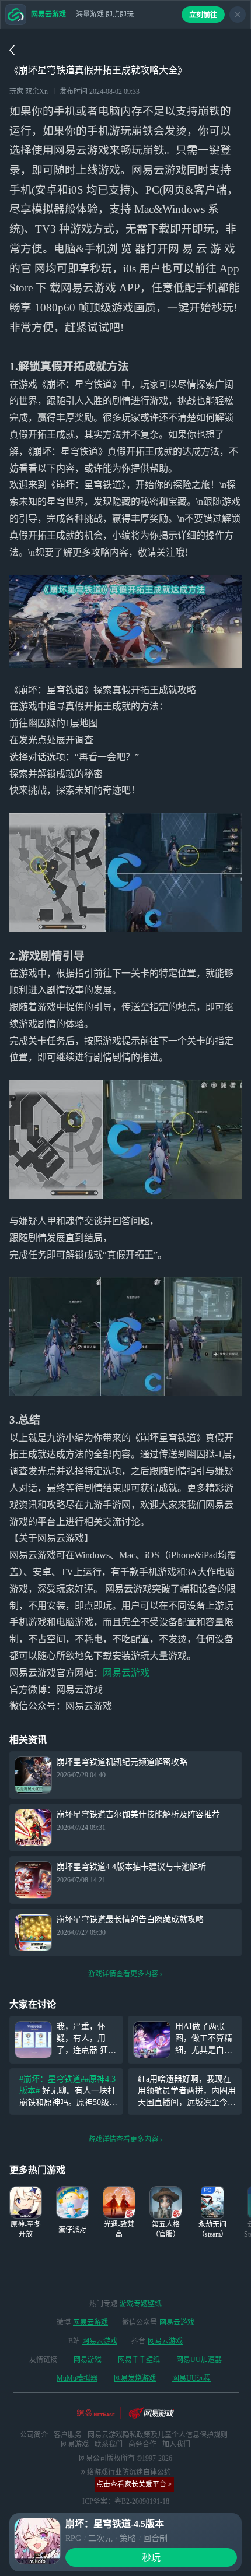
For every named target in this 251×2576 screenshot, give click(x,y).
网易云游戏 (126, 1673)
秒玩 (151, 2558)
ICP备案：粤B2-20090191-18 (126, 2501)
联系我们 (109, 2444)
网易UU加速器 (199, 2360)
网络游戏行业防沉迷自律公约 (125, 2472)
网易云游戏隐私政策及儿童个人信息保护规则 (158, 2435)
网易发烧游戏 (135, 2378)
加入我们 (176, 2444)
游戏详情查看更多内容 (123, 1974)
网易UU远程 (191, 2378)
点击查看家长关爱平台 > (134, 2484)
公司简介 (34, 2435)
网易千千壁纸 (139, 2360)
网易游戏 (88, 2360)
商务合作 (142, 2444)
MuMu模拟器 (77, 2378)
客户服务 (68, 2435)
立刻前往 (203, 15)
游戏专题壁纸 (141, 2304)
